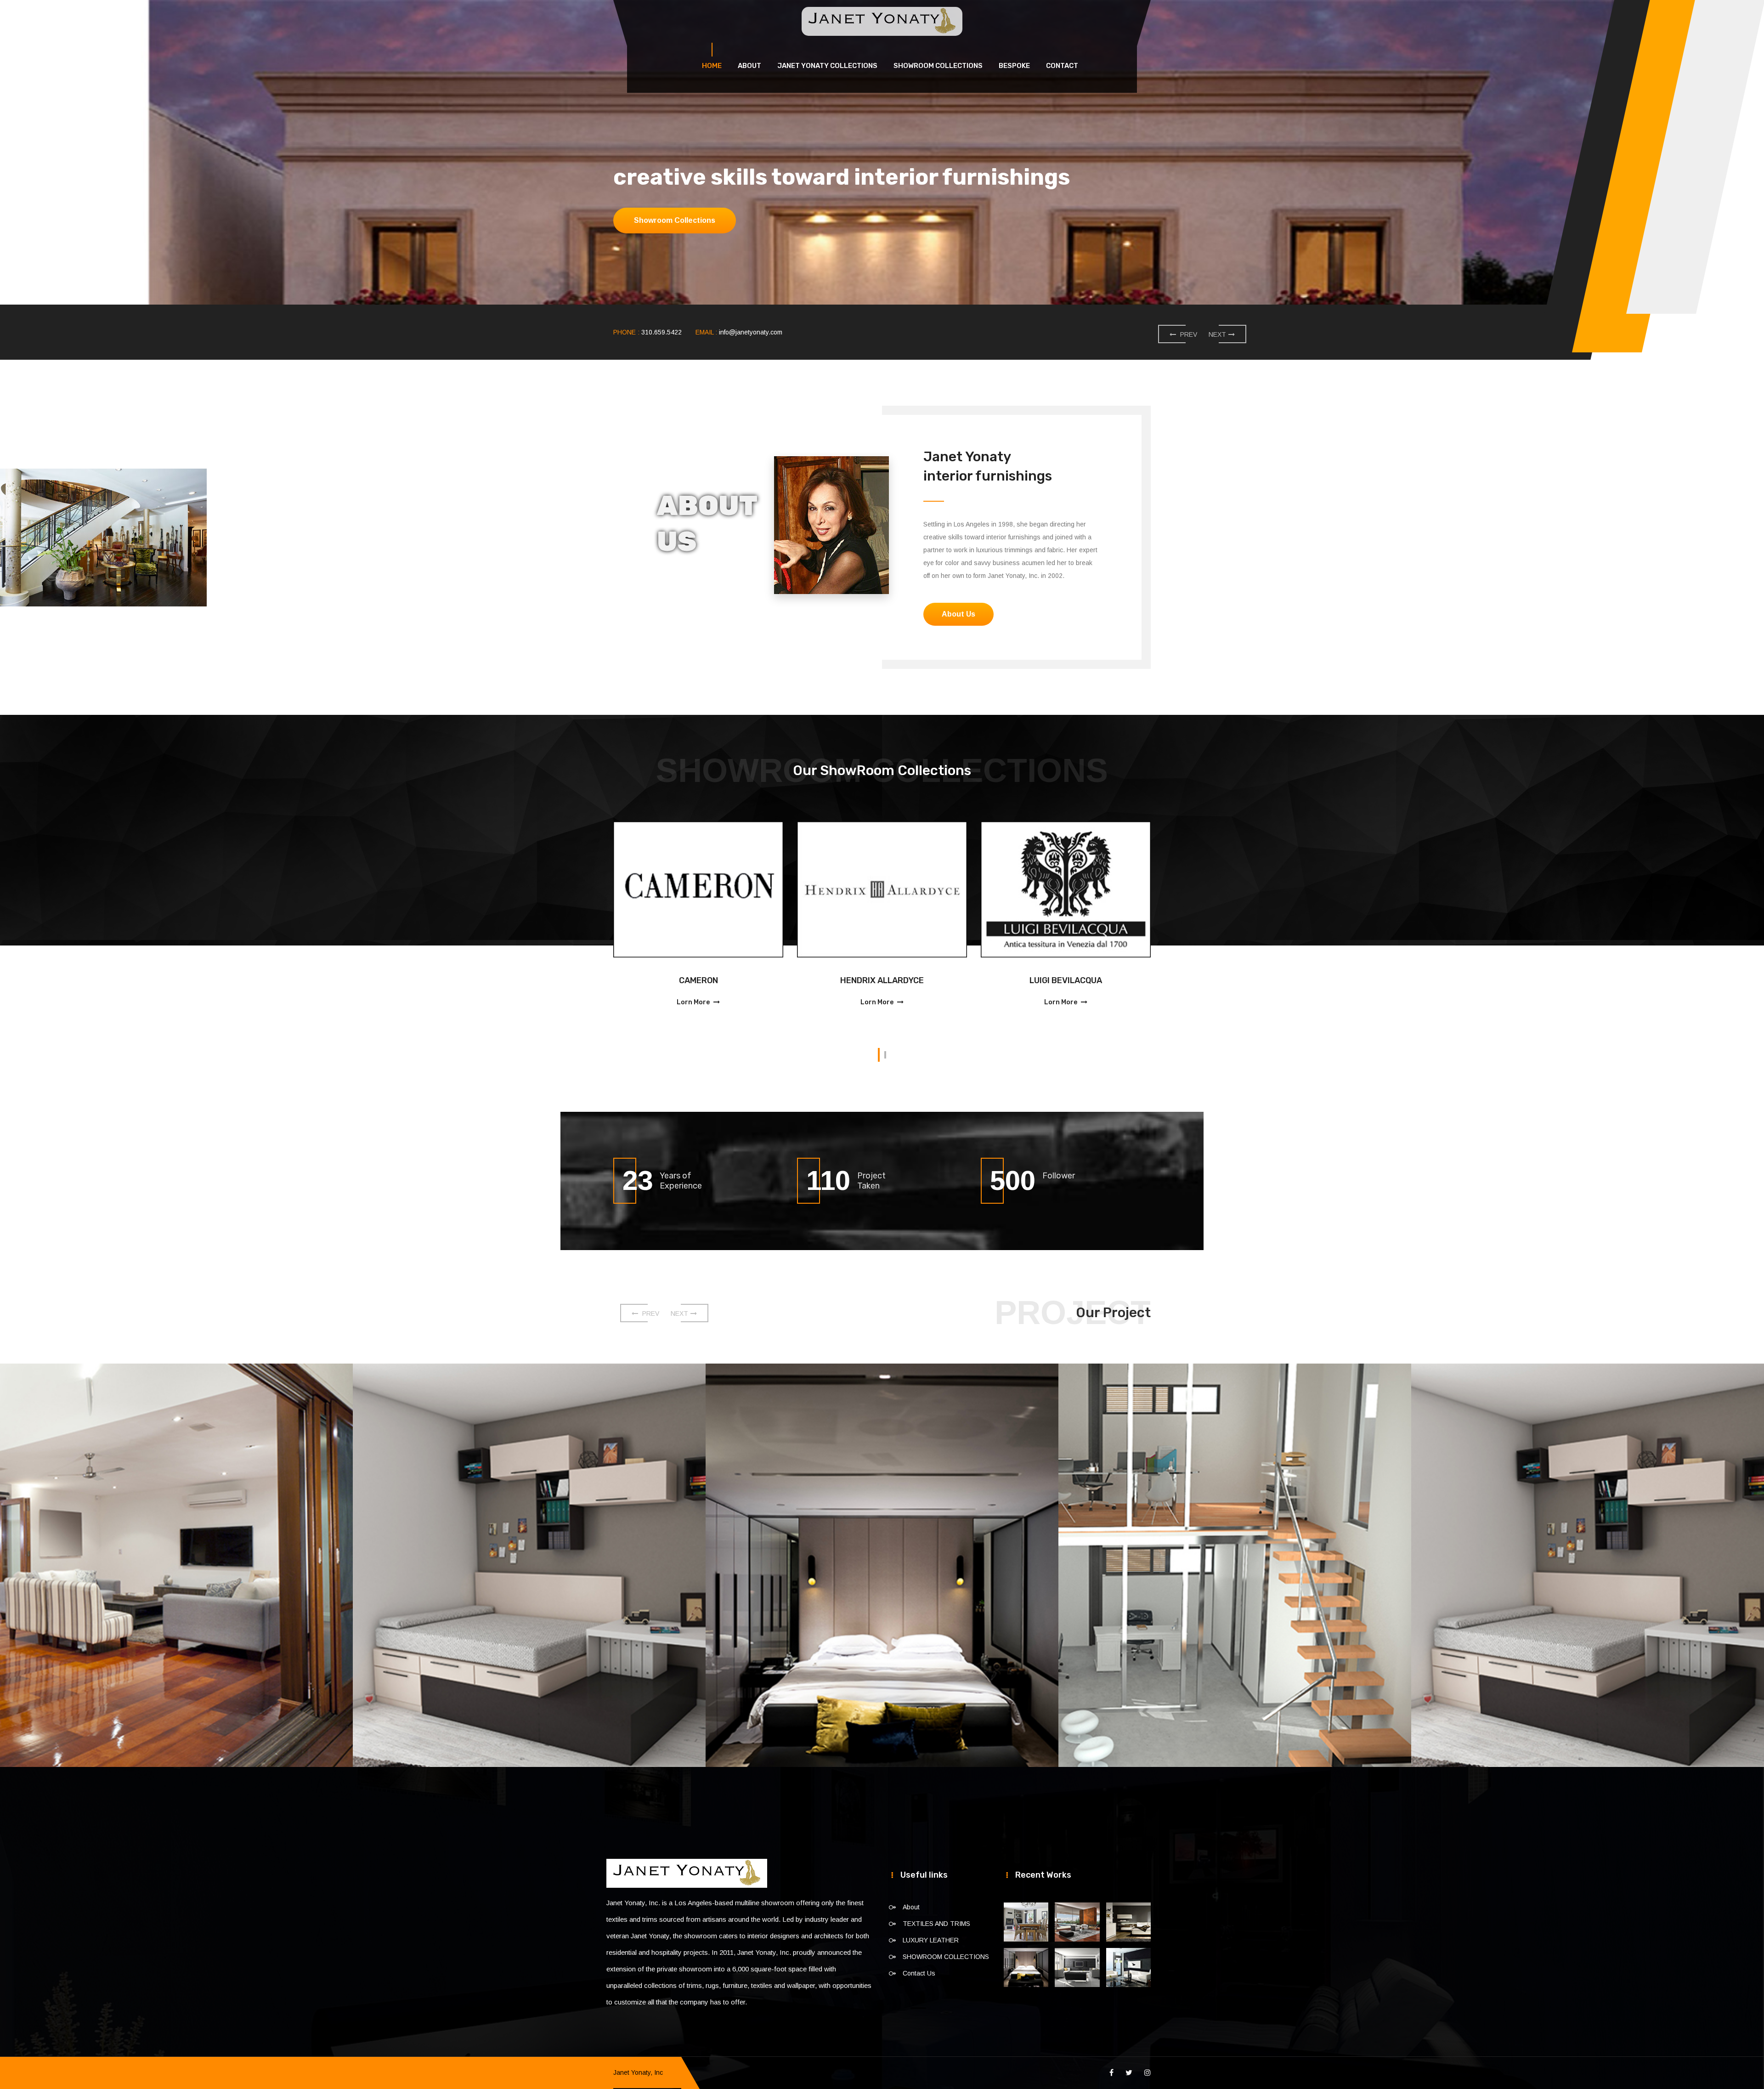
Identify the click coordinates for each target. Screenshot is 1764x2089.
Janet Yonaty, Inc (638, 2072)
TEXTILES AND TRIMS (936, 1924)
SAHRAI (1042, 980)
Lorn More (670, 1002)
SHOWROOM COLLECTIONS (938, 66)
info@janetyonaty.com (751, 332)
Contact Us (919, 1973)
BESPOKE (1014, 66)
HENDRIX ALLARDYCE (675, 980)
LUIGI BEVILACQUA (859, 980)
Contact (1062, 66)
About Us (958, 614)
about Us (651, 220)
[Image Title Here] (1026, 1922)
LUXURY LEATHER (931, 1940)
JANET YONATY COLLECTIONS (827, 66)
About (749, 66)
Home (712, 66)
